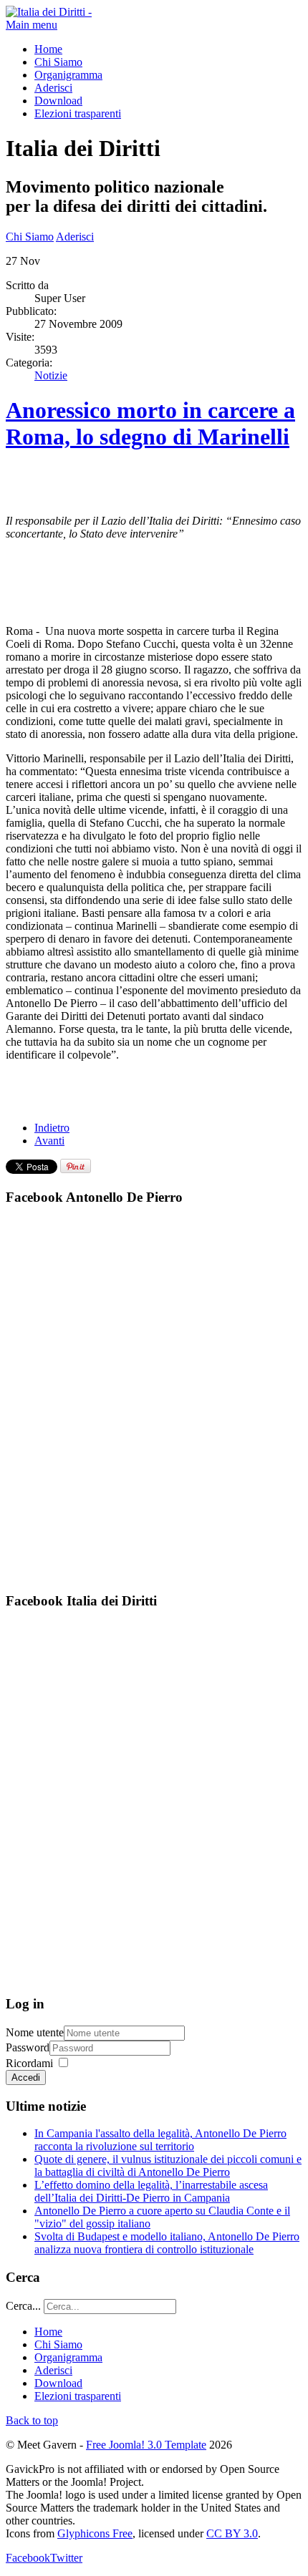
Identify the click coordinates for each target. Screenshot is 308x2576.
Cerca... (23, 2306)
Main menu (32, 25)
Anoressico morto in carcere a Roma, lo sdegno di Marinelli (150, 423)
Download (58, 101)
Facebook (28, 2558)
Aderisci (53, 88)
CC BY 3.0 (232, 2533)
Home (48, 49)
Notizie (51, 375)
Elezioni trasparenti (78, 113)
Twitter (66, 2558)
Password (28, 2047)
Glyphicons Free (95, 2533)
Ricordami (29, 2063)
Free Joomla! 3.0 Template (146, 2445)
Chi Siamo (58, 62)
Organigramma (68, 75)
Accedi (26, 2077)
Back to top (32, 2420)
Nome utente (35, 2032)
